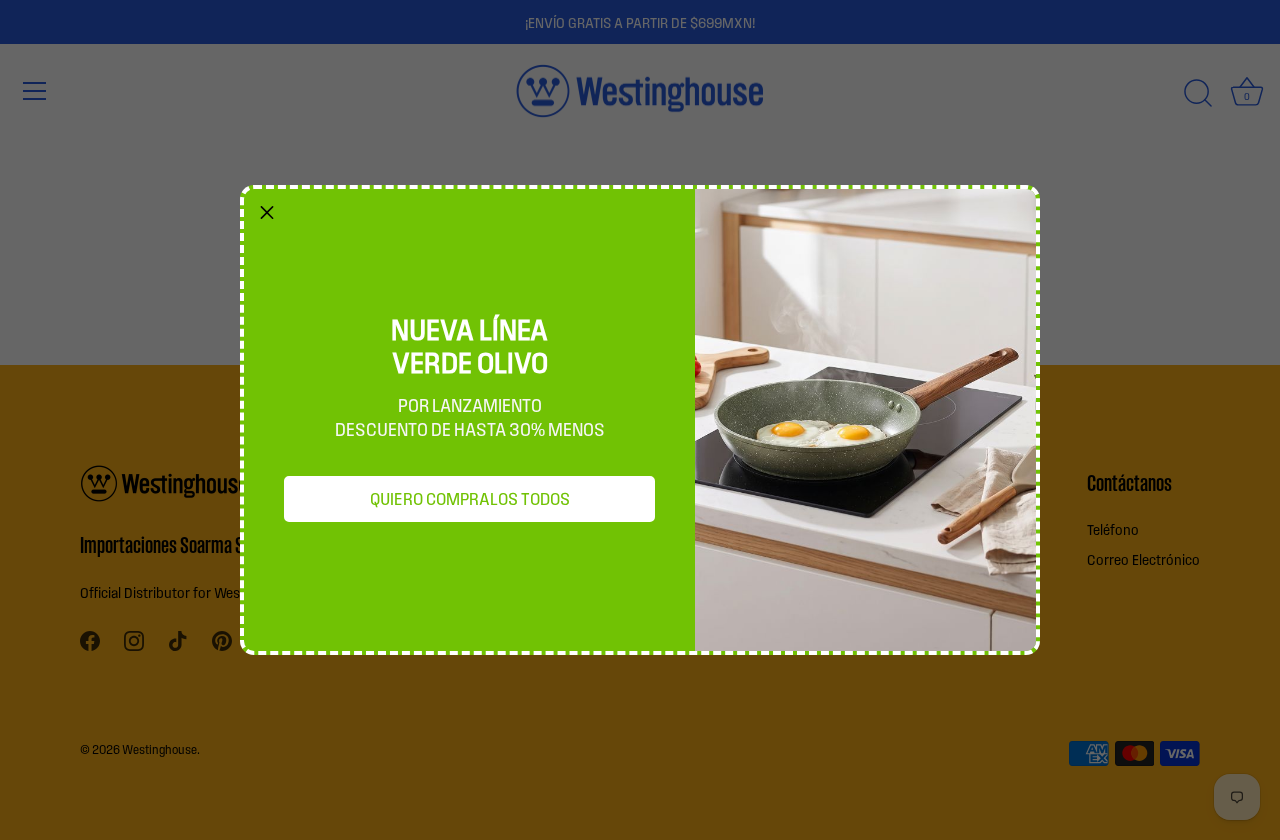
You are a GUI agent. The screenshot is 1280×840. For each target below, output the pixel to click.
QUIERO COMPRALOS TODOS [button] (470, 498)
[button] (267, 212)
